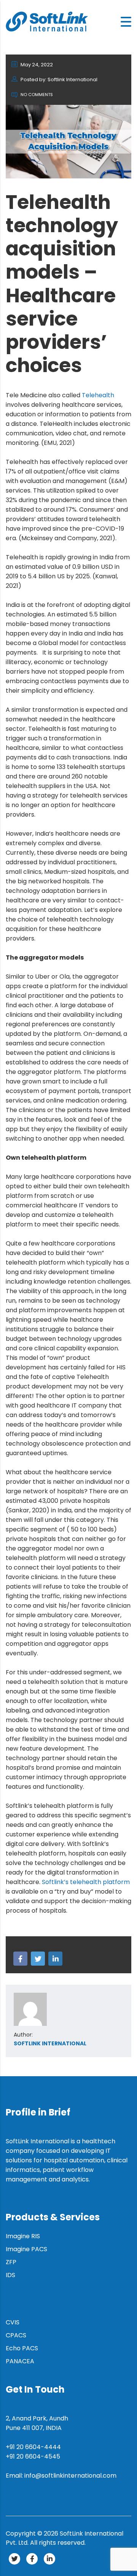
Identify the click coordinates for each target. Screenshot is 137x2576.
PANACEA (20, 2361)
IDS (10, 2275)
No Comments (36, 95)
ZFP (11, 2262)
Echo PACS (22, 2348)
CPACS (16, 2335)
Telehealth (98, 395)
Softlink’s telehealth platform (86, 1882)
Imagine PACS (26, 2249)
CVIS (13, 2322)
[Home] (47, 21)
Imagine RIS (23, 2236)
